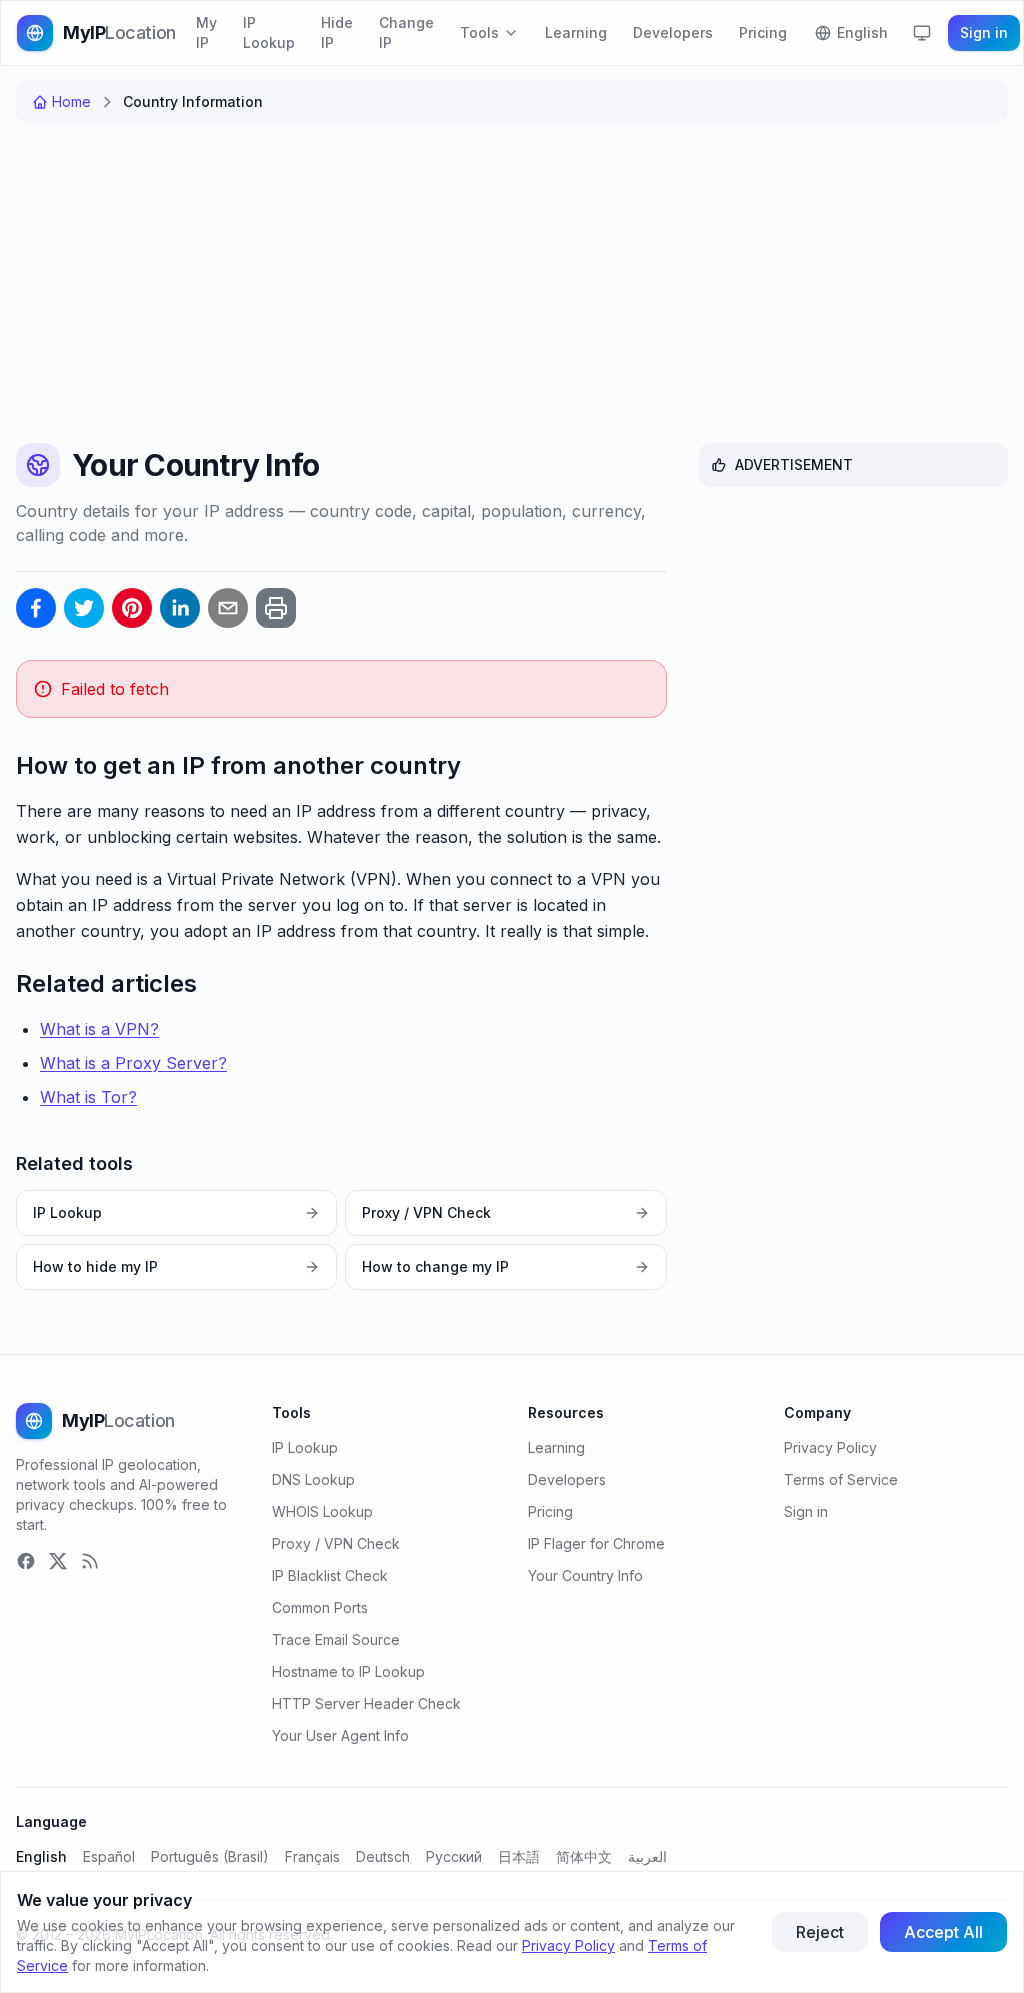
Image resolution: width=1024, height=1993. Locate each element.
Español (109, 1856)
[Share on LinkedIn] (180, 608)
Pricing (763, 32)
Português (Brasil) (210, 1856)
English (41, 1856)
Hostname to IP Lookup (348, 1671)
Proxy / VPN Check (426, 1212)
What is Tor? (88, 1097)
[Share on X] (84, 608)
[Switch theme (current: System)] (922, 33)
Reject (820, 1932)
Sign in (984, 32)
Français (312, 1856)
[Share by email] (228, 608)
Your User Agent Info (340, 1735)
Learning (576, 32)
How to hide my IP (95, 1266)
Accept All (943, 1932)
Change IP (406, 32)
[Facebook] (26, 1561)
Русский (454, 1856)
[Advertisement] (512, 288)
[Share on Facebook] (36, 608)
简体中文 (584, 1856)
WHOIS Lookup (322, 1511)
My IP (206, 32)
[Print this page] (276, 608)
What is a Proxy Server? (133, 1063)
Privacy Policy (830, 1447)
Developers (673, 32)
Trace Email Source (336, 1639)
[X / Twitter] (58, 1561)
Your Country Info (585, 1575)
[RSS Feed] (90, 1561)
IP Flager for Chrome (596, 1543)
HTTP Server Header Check (366, 1703)
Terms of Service (841, 1479)
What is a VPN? (99, 1029)
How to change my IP (435, 1266)
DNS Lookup (313, 1479)
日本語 (519, 1856)
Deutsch (383, 1856)
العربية (647, 1856)
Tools (479, 32)
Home (71, 101)
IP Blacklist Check (330, 1575)
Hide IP (337, 32)
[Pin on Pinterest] (132, 608)
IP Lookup (269, 32)
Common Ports (320, 1607)
